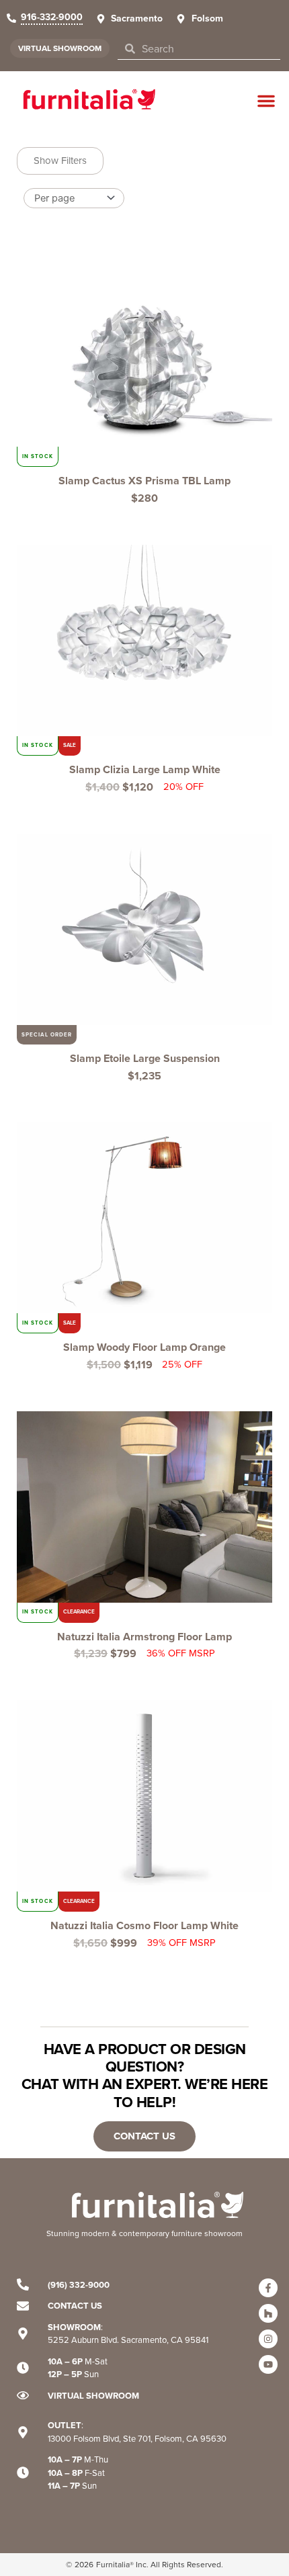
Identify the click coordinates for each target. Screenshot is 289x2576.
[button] (266, 101)
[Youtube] (268, 2364)
